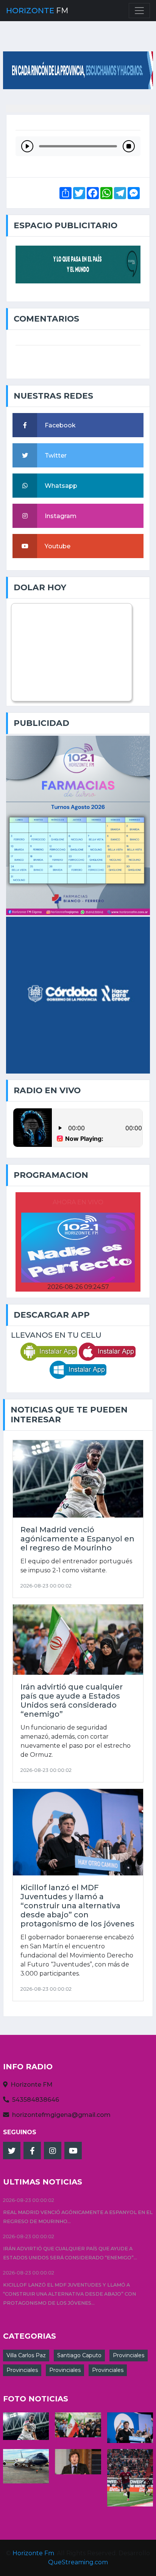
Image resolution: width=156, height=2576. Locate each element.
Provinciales (129, 2355)
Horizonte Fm (33, 2553)
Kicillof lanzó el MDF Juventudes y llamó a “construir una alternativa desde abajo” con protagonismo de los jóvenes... (69, 2294)
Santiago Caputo (79, 2355)
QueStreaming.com (78, 2562)
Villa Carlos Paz (26, 2355)
